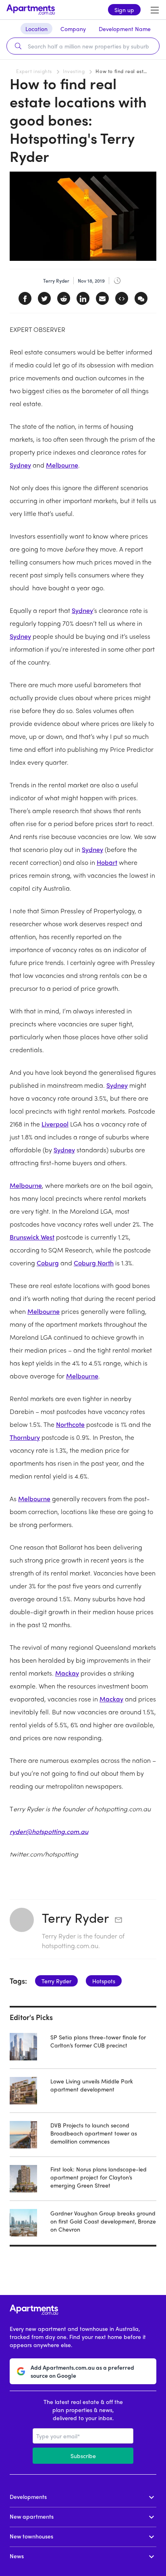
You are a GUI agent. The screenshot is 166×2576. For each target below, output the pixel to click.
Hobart (107, 862)
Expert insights (34, 71)
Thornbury (25, 1437)
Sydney (20, 465)
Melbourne (62, 465)
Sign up (124, 10)
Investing (74, 71)
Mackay (67, 1673)
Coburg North (94, 1263)
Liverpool (55, 1124)
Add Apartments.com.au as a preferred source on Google (82, 2371)
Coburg (48, 1263)
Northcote (70, 1424)
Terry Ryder (75, 1917)
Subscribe (83, 2456)
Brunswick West (32, 1237)
